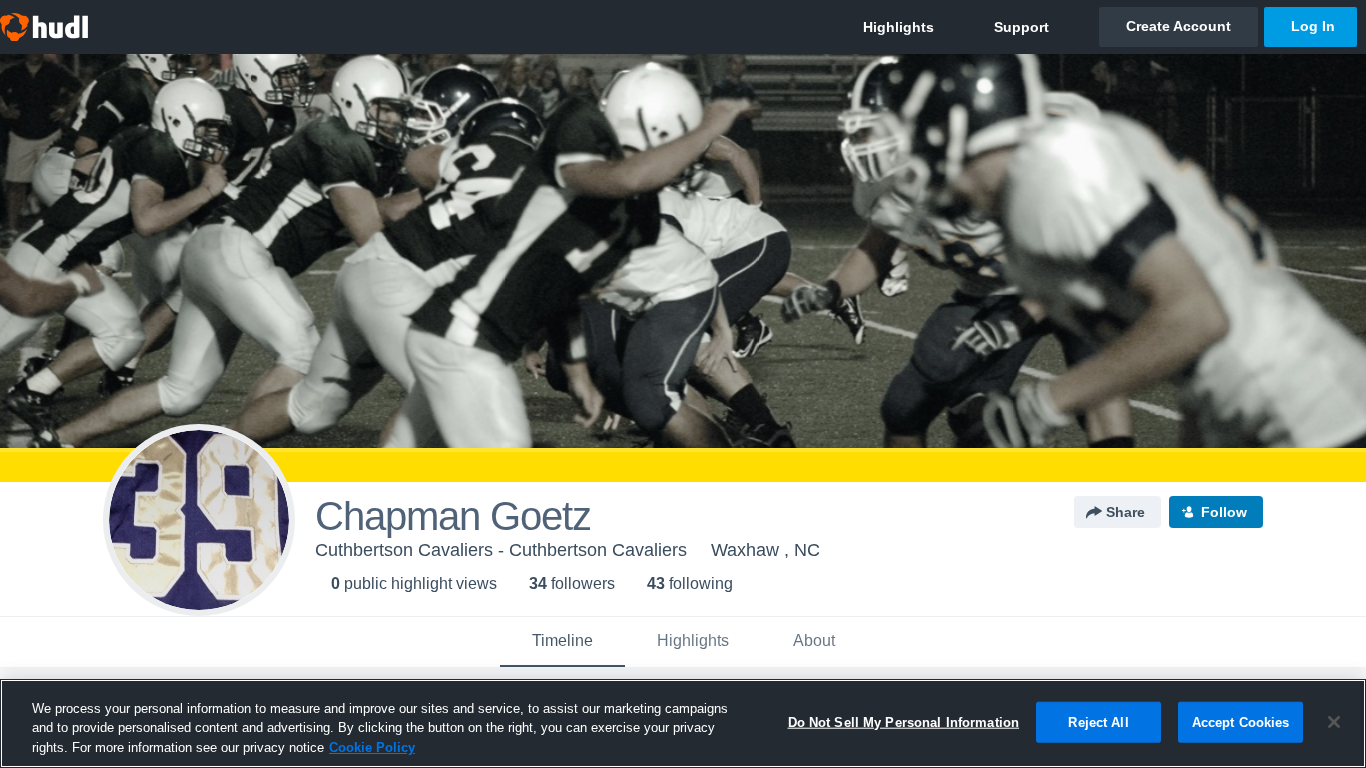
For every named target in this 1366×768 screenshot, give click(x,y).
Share (1125, 512)
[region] (683, 723)
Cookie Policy (372, 747)
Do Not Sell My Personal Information (904, 721)
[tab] (562, 642)
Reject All (1098, 721)
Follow (1224, 512)
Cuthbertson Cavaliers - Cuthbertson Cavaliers (501, 550)
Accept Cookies (1241, 721)
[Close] (1334, 722)
